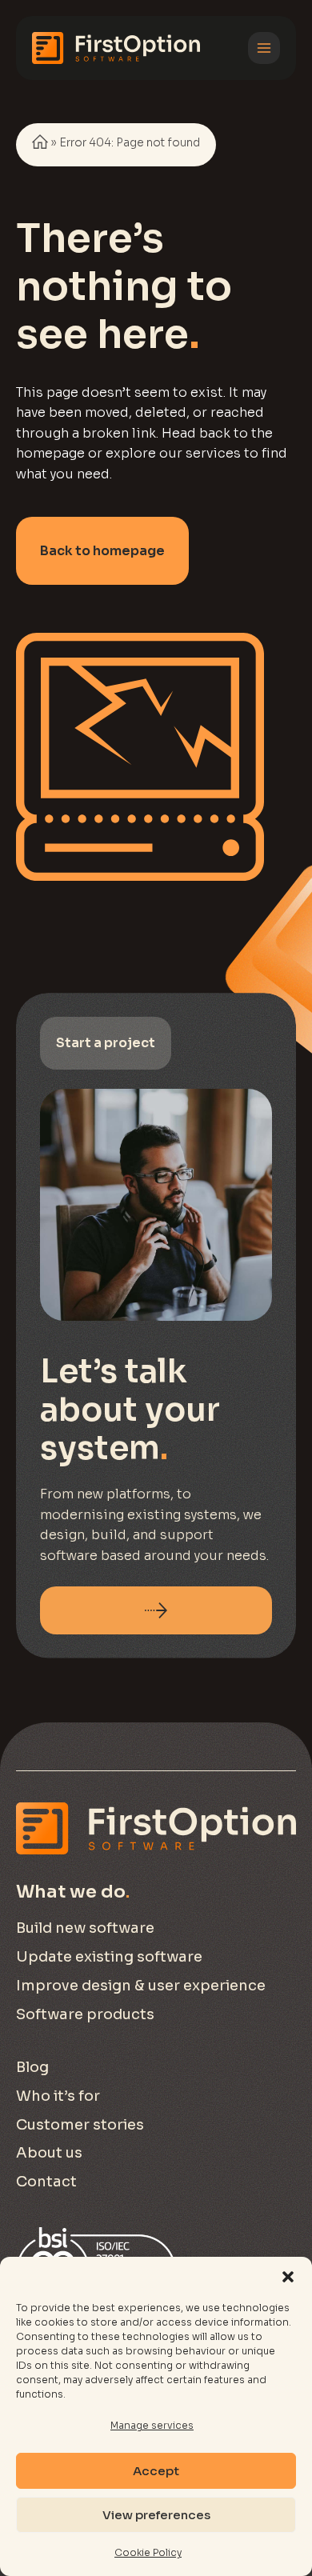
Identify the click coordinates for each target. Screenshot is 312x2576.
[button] (288, 2277)
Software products (85, 2014)
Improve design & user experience (141, 1986)
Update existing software (109, 1957)
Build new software (85, 1928)
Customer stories (80, 2125)
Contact (46, 2182)
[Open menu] (264, 48)
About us (49, 2153)
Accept (156, 2471)
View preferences (156, 2515)
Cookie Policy (148, 2552)
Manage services (152, 2425)
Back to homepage (102, 551)
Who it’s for (58, 2096)
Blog (32, 2067)
